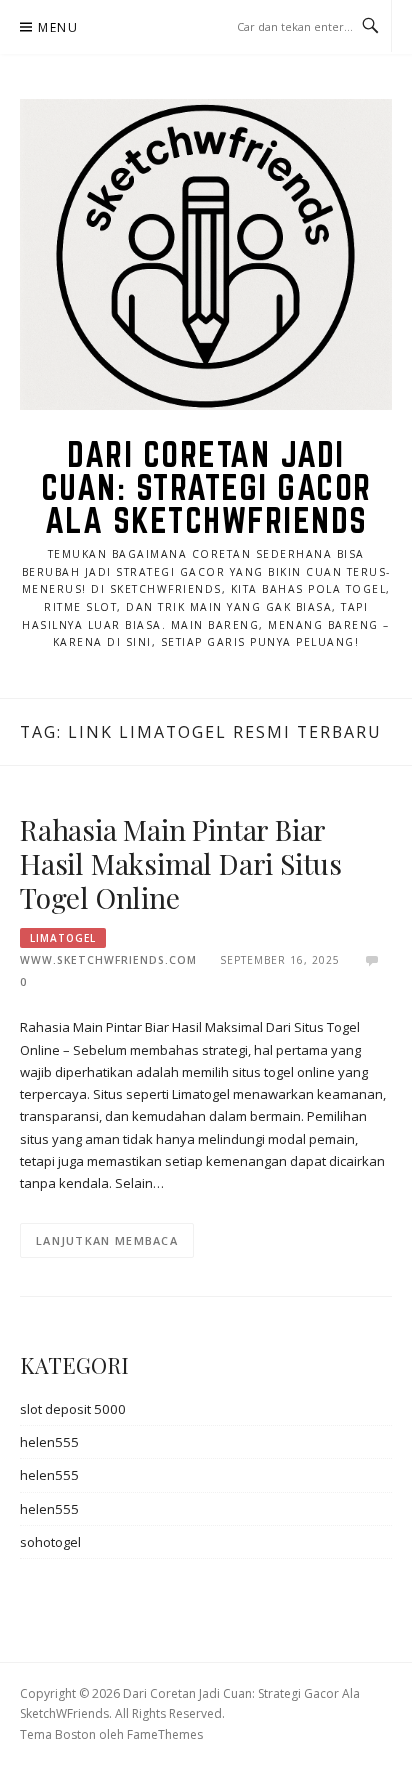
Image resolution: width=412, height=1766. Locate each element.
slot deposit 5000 (73, 1409)
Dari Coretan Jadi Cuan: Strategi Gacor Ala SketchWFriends (206, 487)
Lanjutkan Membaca (107, 1240)
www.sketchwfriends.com (108, 960)
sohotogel (50, 1542)
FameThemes (165, 1734)
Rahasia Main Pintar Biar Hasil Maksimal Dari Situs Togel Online (181, 863)
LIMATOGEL (63, 938)
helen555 (49, 1442)
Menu (58, 27)
